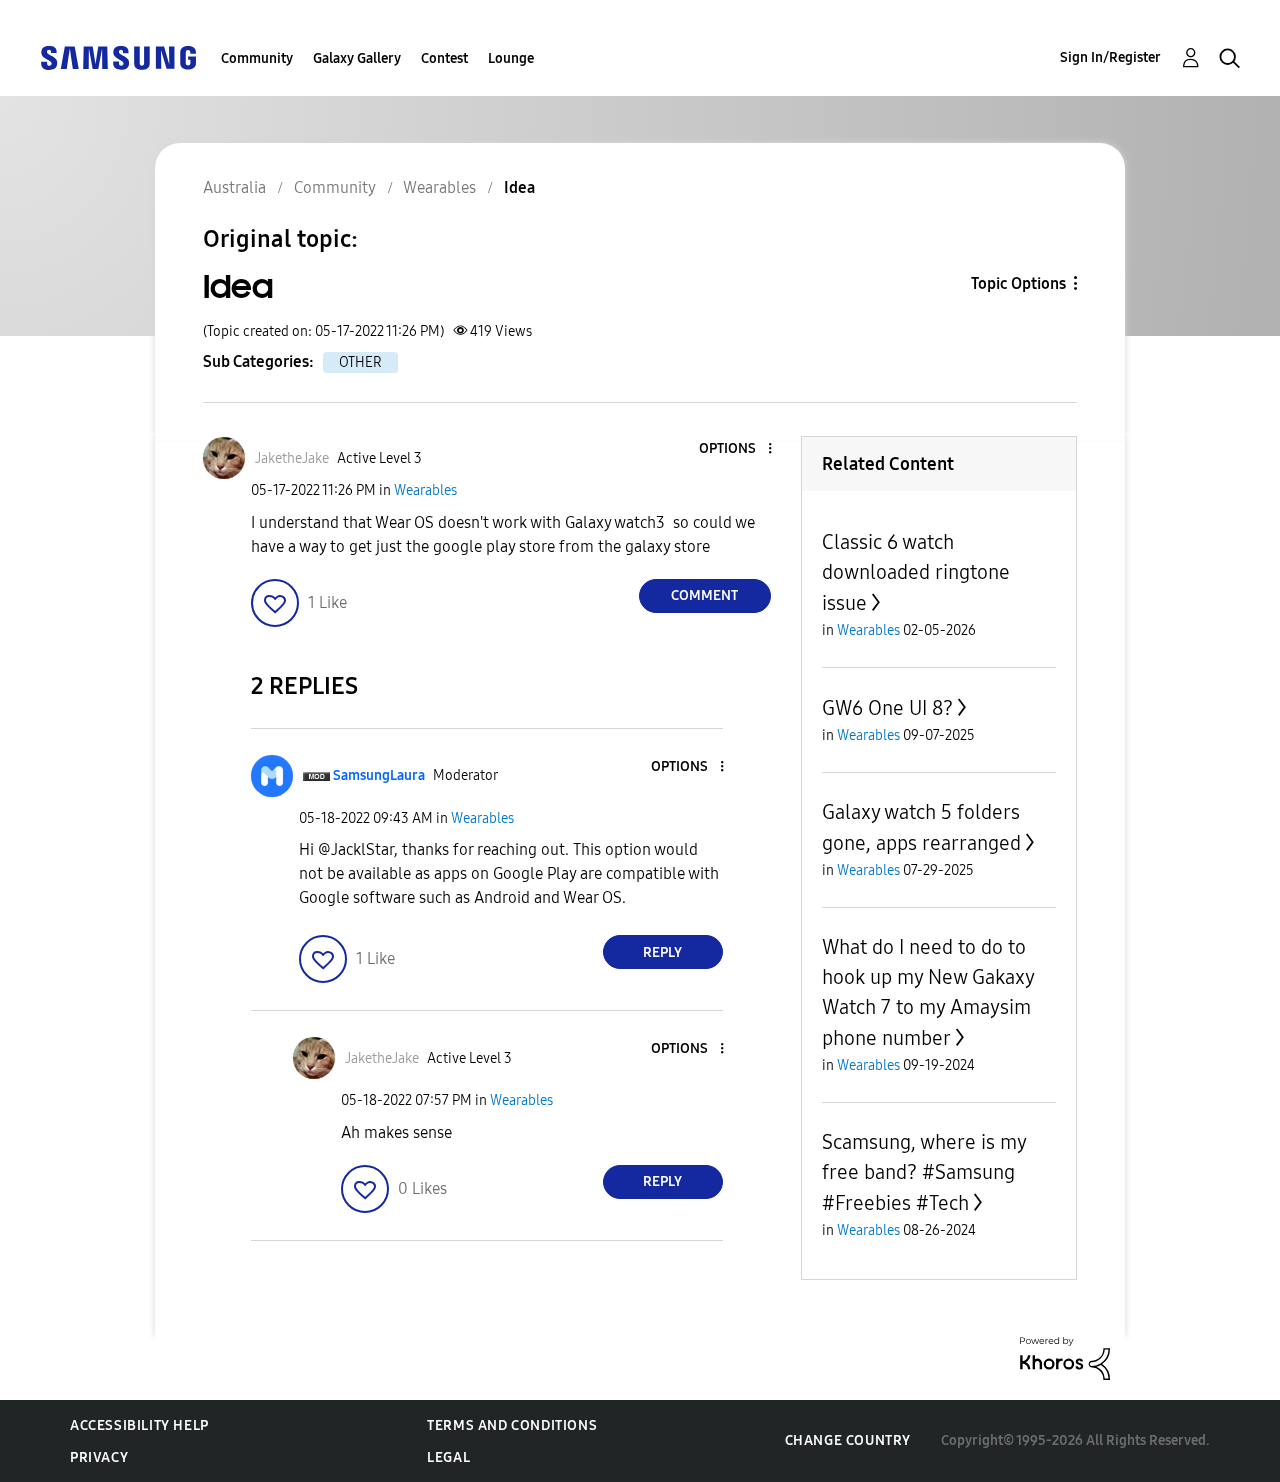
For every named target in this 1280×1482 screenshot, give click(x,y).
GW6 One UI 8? (887, 708)
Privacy (99, 1457)
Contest (444, 58)
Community (257, 58)
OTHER (360, 362)
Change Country (848, 1440)
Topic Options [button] (1018, 283)
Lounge (511, 58)
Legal (448, 1457)
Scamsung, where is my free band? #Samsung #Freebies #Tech (924, 1172)
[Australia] (118, 56)
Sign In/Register (1110, 57)
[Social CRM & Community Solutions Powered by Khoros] (1065, 1357)
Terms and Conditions (512, 1425)
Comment (704, 595)
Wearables (425, 490)
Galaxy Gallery (357, 58)
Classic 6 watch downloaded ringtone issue (916, 572)
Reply (662, 952)
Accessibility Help (139, 1425)
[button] (736, 449)
